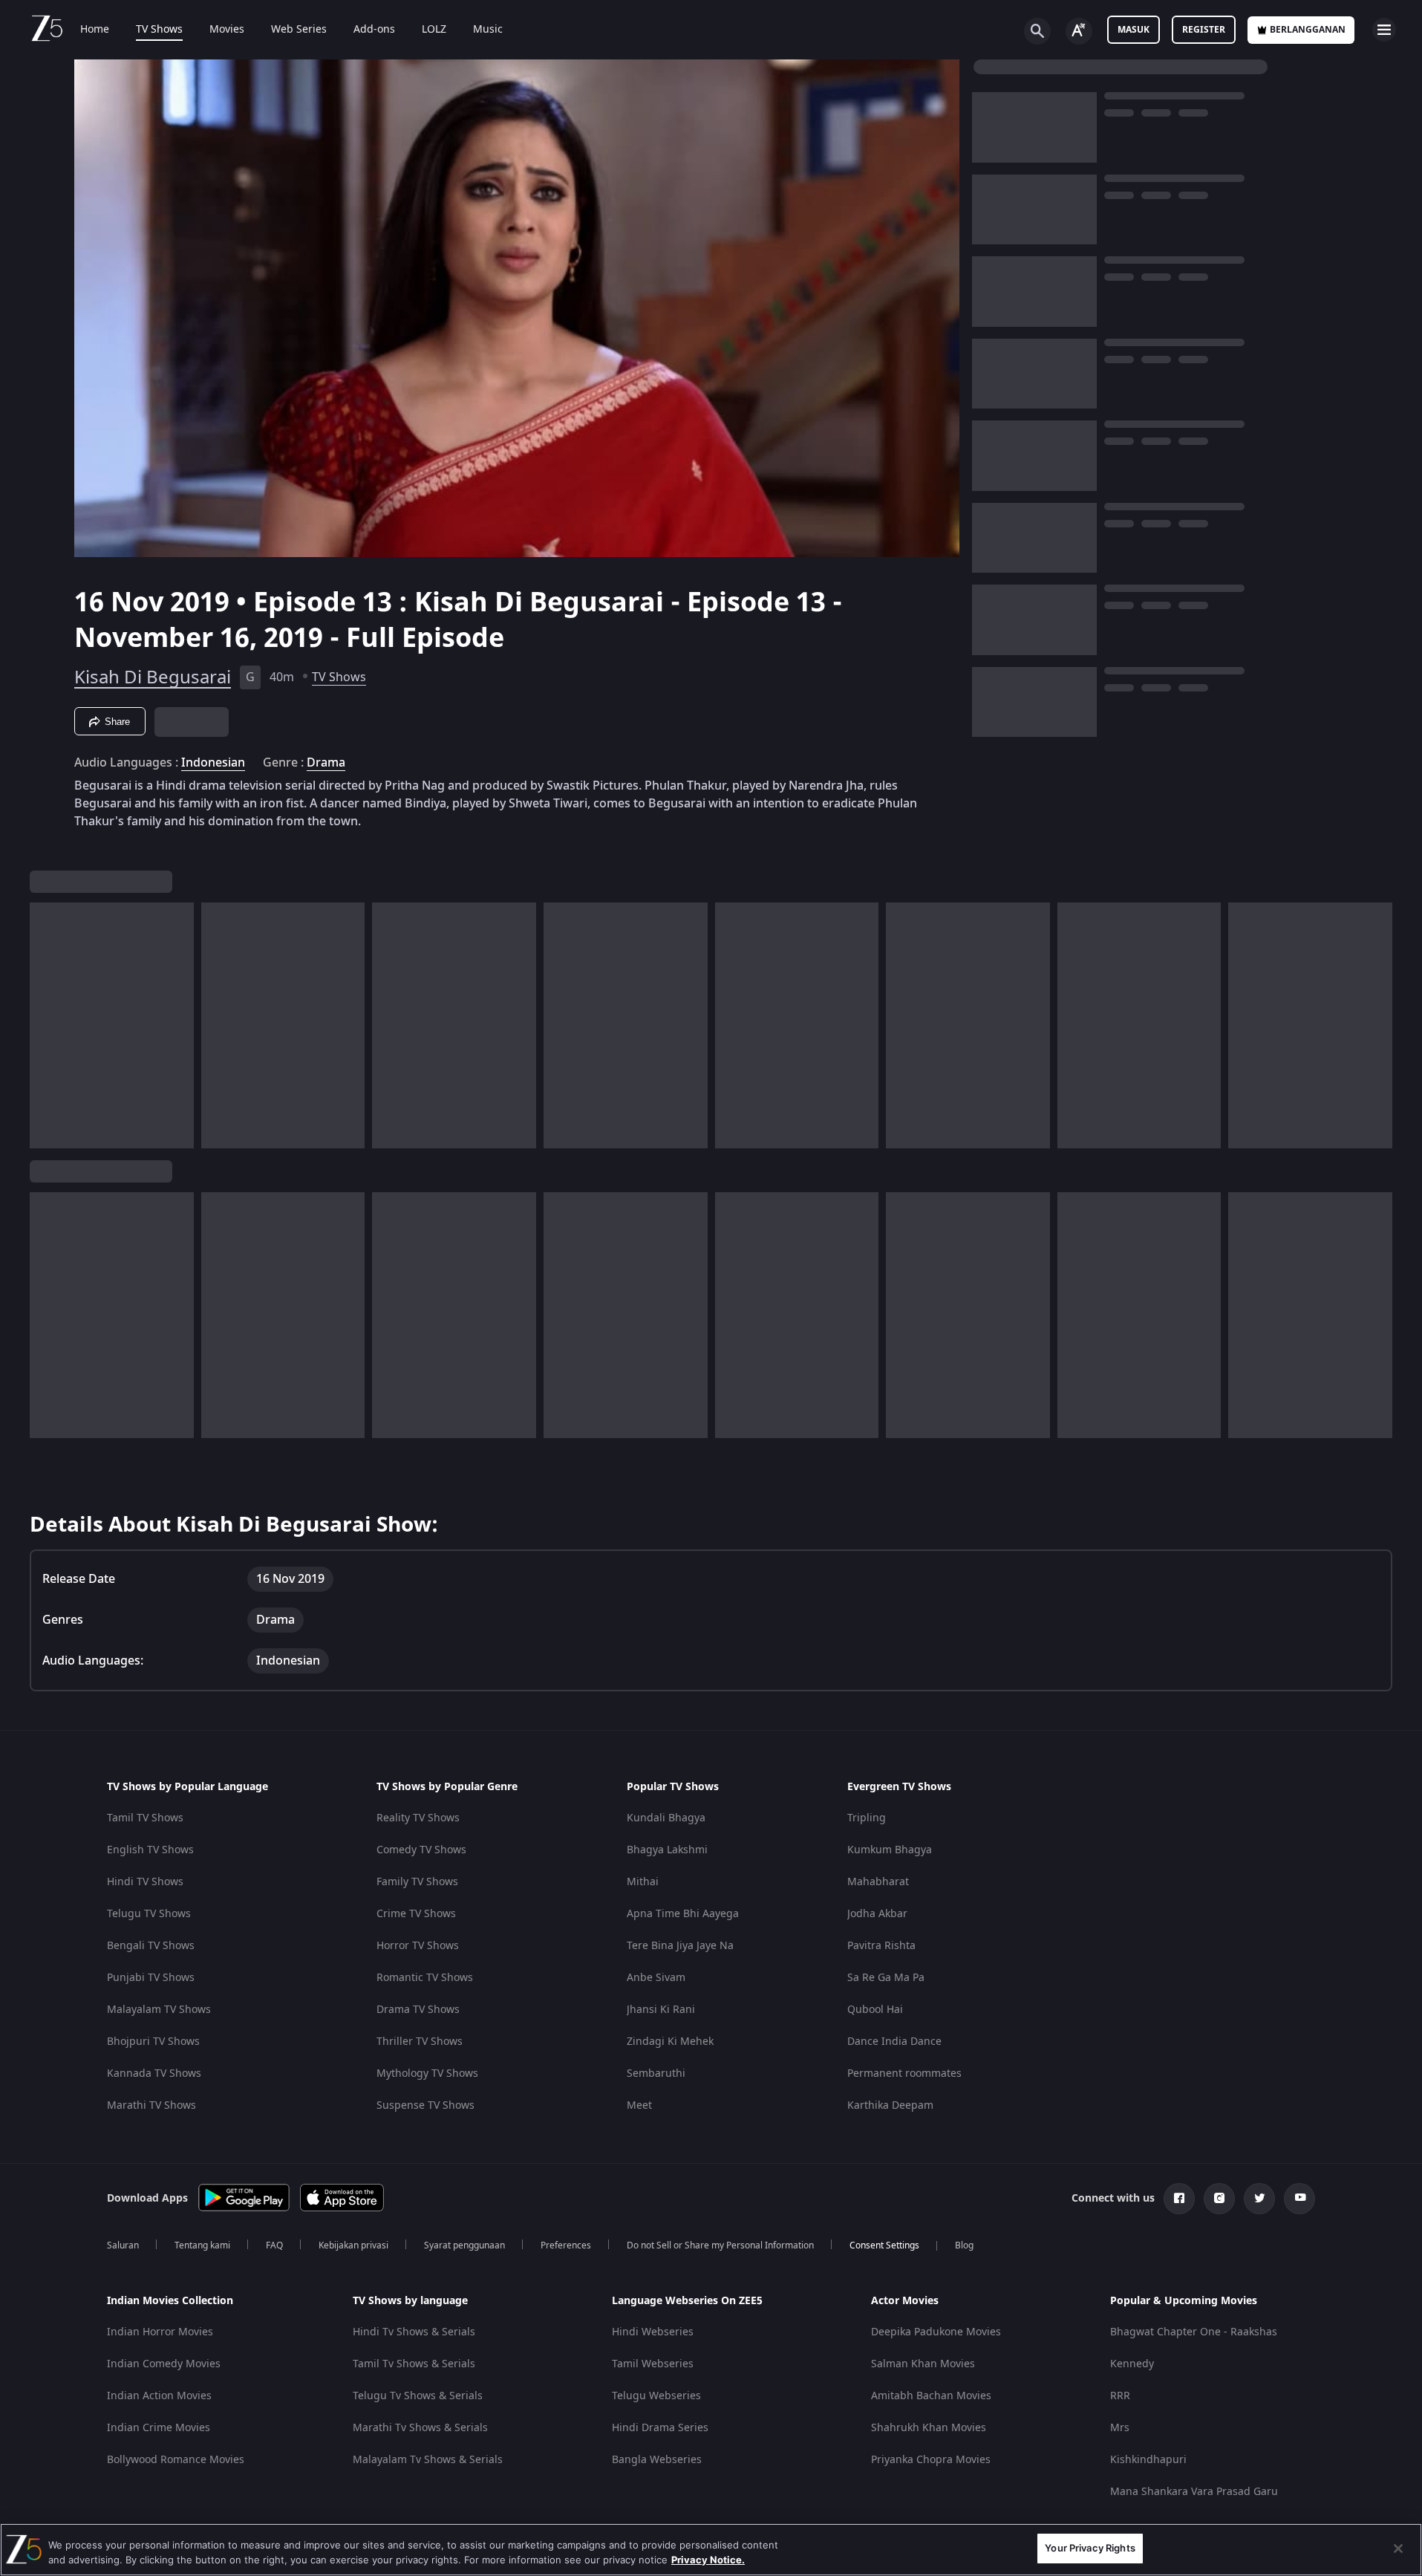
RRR (1120, 2396)
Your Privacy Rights (1090, 2548)
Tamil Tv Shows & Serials (414, 2364)
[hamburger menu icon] (1384, 30)
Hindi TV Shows (145, 1882)
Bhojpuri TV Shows (153, 2042)
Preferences (566, 2245)
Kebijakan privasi (353, 2245)
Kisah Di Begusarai (153, 677)
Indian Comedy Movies (164, 2364)
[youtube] (1299, 2199)
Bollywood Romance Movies (176, 2460)
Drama (326, 763)
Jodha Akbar (877, 1914)
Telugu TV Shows (149, 1914)
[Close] (1398, 2549)
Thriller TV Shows (420, 2042)
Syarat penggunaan (464, 2245)
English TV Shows (150, 1850)
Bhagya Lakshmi (667, 1850)
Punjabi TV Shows (151, 1978)
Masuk (1134, 30)
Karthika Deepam (890, 2105)
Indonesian (213, 763)
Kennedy (1132, 2364)
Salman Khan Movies (923, 2364)
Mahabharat (878, 1882)
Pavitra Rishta (881, 1946)
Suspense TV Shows (425, 2105)
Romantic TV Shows (425, 1978)
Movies (227, 30)
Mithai (643, 1882)
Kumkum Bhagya (890, 1850)
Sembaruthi (656, 2074)
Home (95, 30)
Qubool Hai (875, 2010)
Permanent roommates (904, 2074)
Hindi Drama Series (660, 2428)
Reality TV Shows (418, 1818)
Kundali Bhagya (666, 1818)
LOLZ (434, 30)
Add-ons (374, 30)
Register (1204, 30)
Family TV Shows (417, 1882)
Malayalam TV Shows (159, 2010)
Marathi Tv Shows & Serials (420, 2428)
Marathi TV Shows (151, 2105)
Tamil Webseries (653, 2364)
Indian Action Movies (159, 2396)
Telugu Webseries (656, 2396)
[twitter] (1259, 2199)
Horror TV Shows (418, 1946)
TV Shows (159, 30)
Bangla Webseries (657, 2460)
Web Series (299, 30)
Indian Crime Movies (159, 2428)
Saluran (123, 2245)
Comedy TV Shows (421, 1850)
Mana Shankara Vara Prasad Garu (1194, 2492)
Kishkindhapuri (1148, 2460)
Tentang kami (202, 2245)
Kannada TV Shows (154, 2074)
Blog (964, 2245)
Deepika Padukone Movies (936, 2332)
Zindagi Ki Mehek (670, 2042)
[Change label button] (1079, 31)
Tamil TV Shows (145, 1818)
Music (488, 30)
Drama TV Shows (418, 2010)
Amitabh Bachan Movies (931, 2396)
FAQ (274, 2245)
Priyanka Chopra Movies (931, 2460)
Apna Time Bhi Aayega (683, 1914)
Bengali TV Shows (151, 1946)
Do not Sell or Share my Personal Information (720, 2245)
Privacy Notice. (708, 2560)
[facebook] (1179, 2199)
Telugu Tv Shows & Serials (418, 2396)
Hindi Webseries (653, 2332)
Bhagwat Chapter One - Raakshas (1194, 2332)
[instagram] (1219, 2199)
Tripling (867, 1818)
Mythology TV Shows (427, 2074)
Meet (639, 2105)
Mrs (1120, 2428)
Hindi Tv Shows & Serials (414, 2332)
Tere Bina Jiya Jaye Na (680, 1946)
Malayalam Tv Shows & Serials (428, 2460)
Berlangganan (1308, 30)
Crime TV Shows (416, 1914)
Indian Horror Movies (160, 2332)
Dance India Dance (894, 2042)
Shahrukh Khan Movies (929, 2428)
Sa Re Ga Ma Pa (886, 1978)
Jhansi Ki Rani (661, 2010)
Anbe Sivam (656, 1978)
